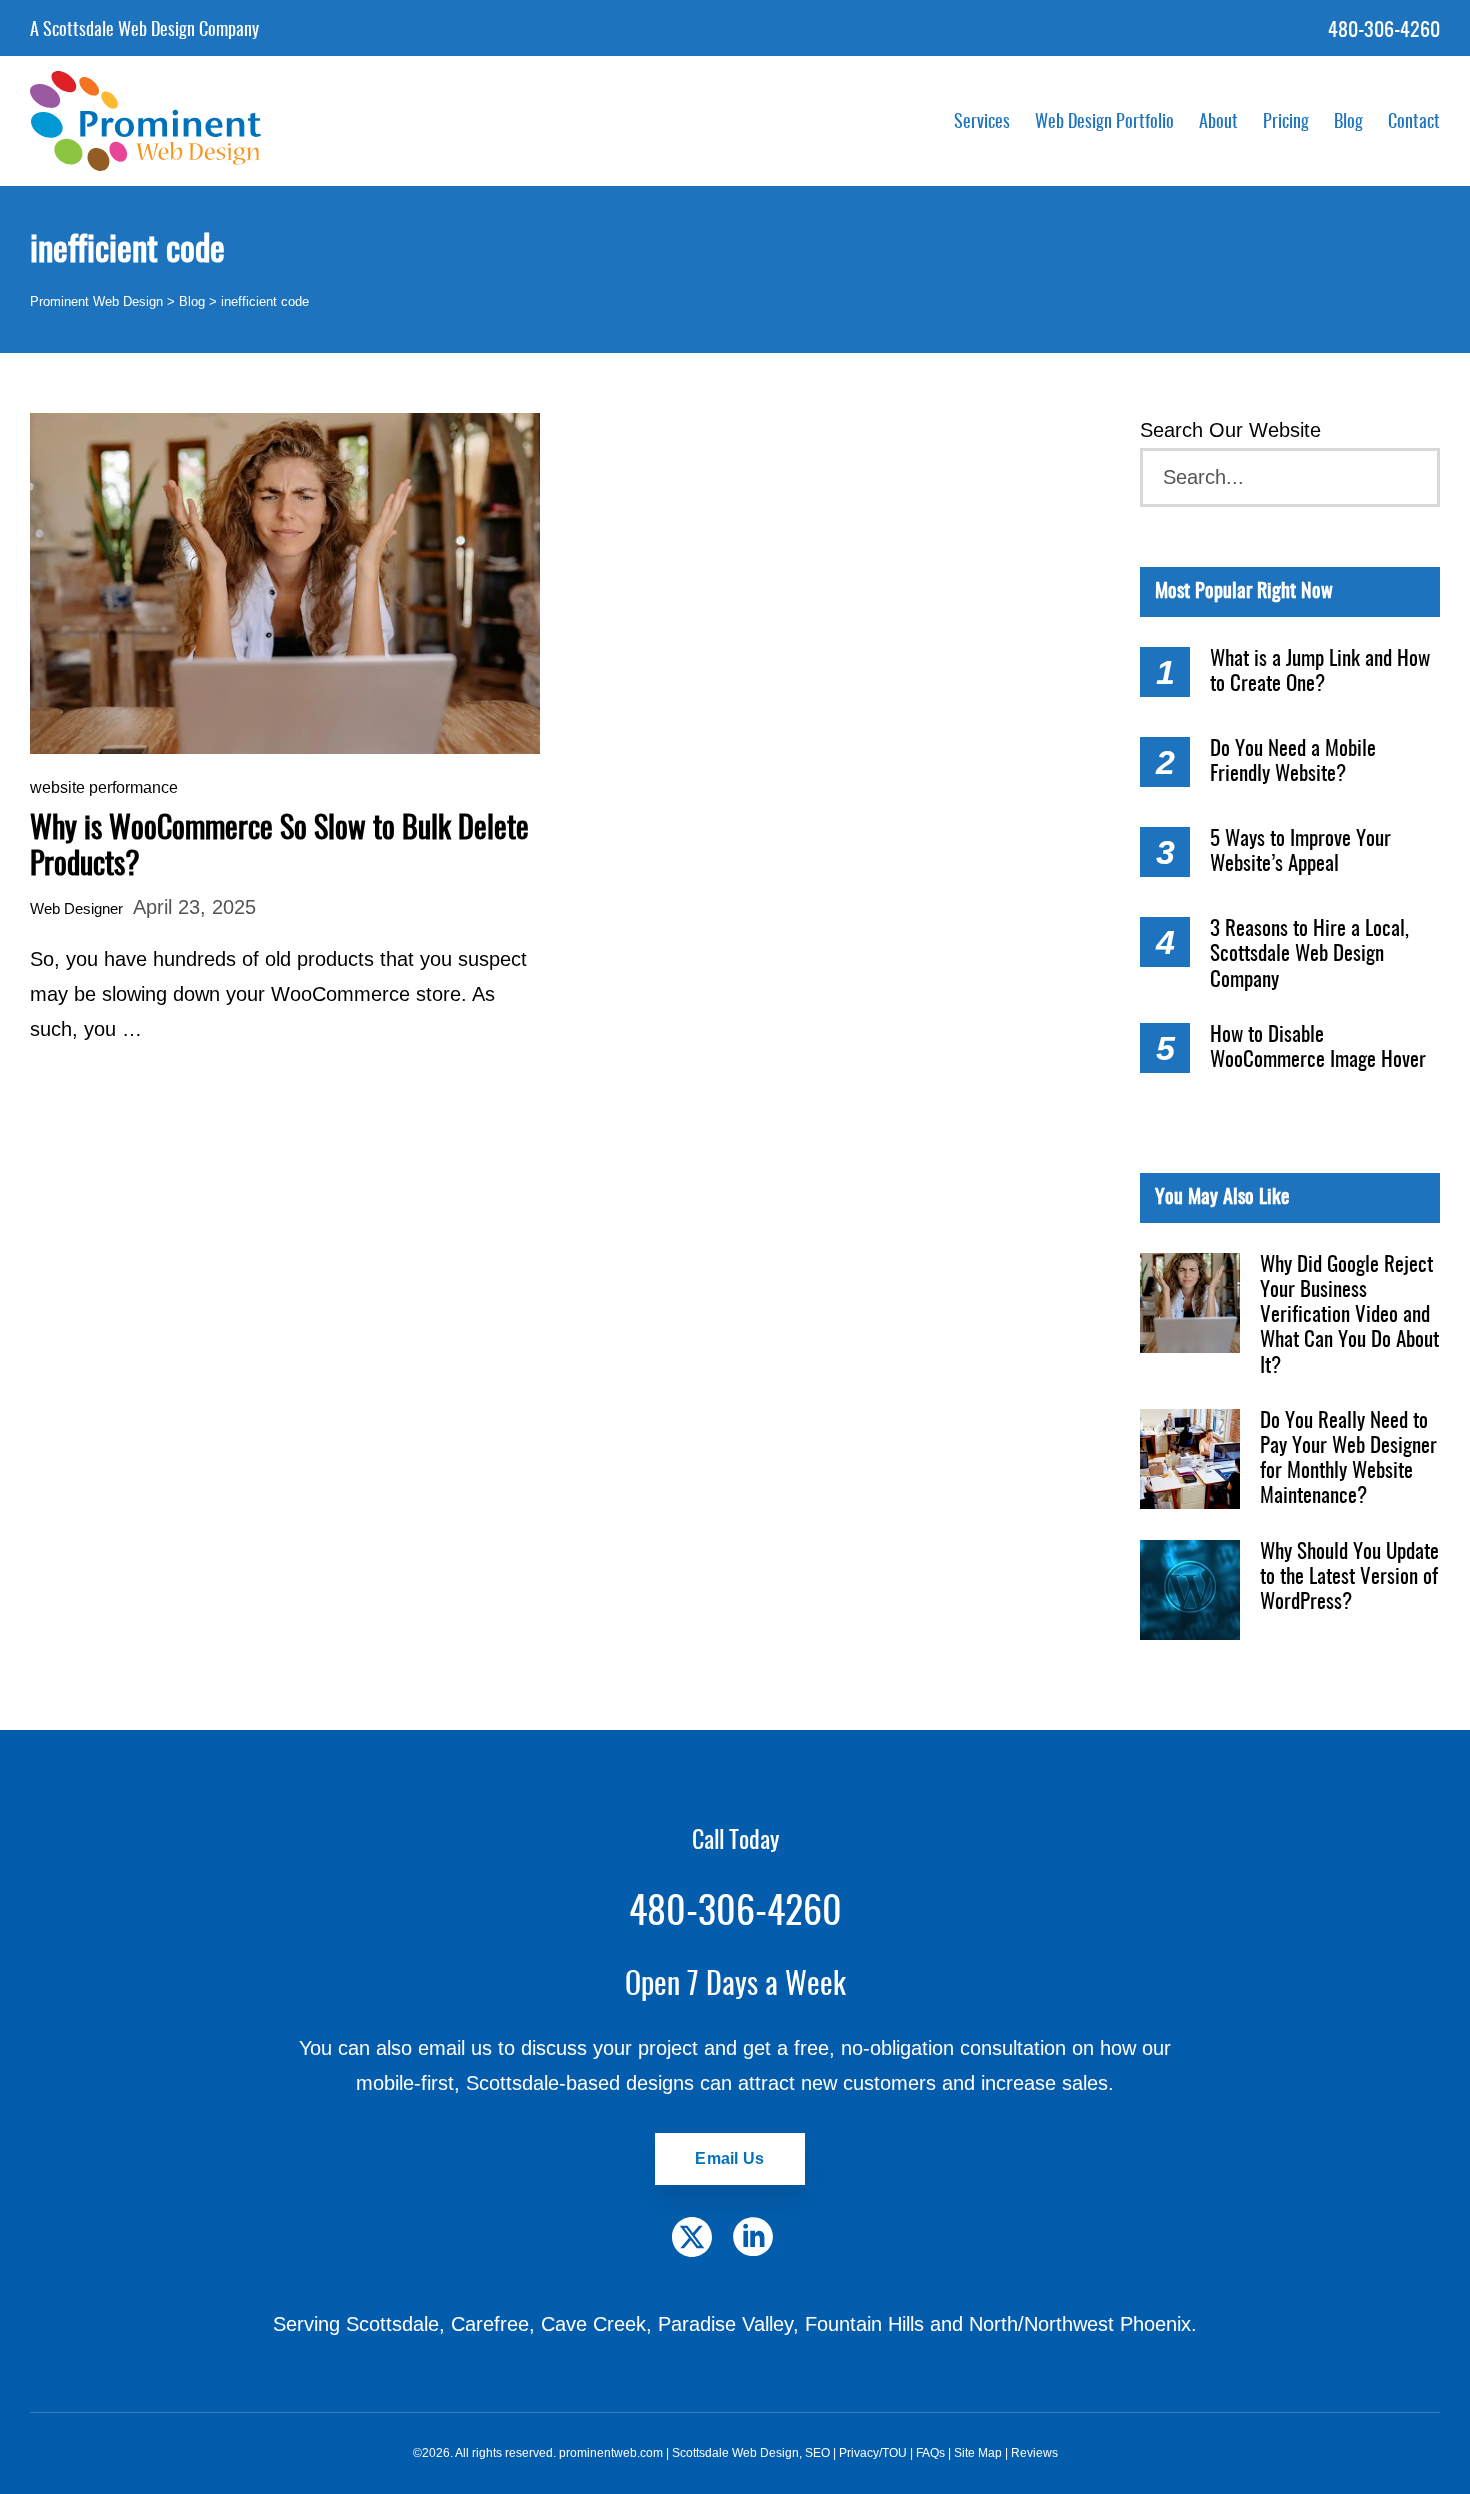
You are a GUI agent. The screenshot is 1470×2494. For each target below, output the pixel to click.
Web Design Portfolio (1104, 123)
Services (982, 123)
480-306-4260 (1384, 31)
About (1218, 123)
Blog (1348, 123)
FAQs (930, 2453)
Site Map (978, 2453)
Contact (1414, 123)
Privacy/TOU (873, 2453)
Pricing (1286, 123)
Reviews (1034, 2453)
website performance (104, 787)
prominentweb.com (611, 2453)
